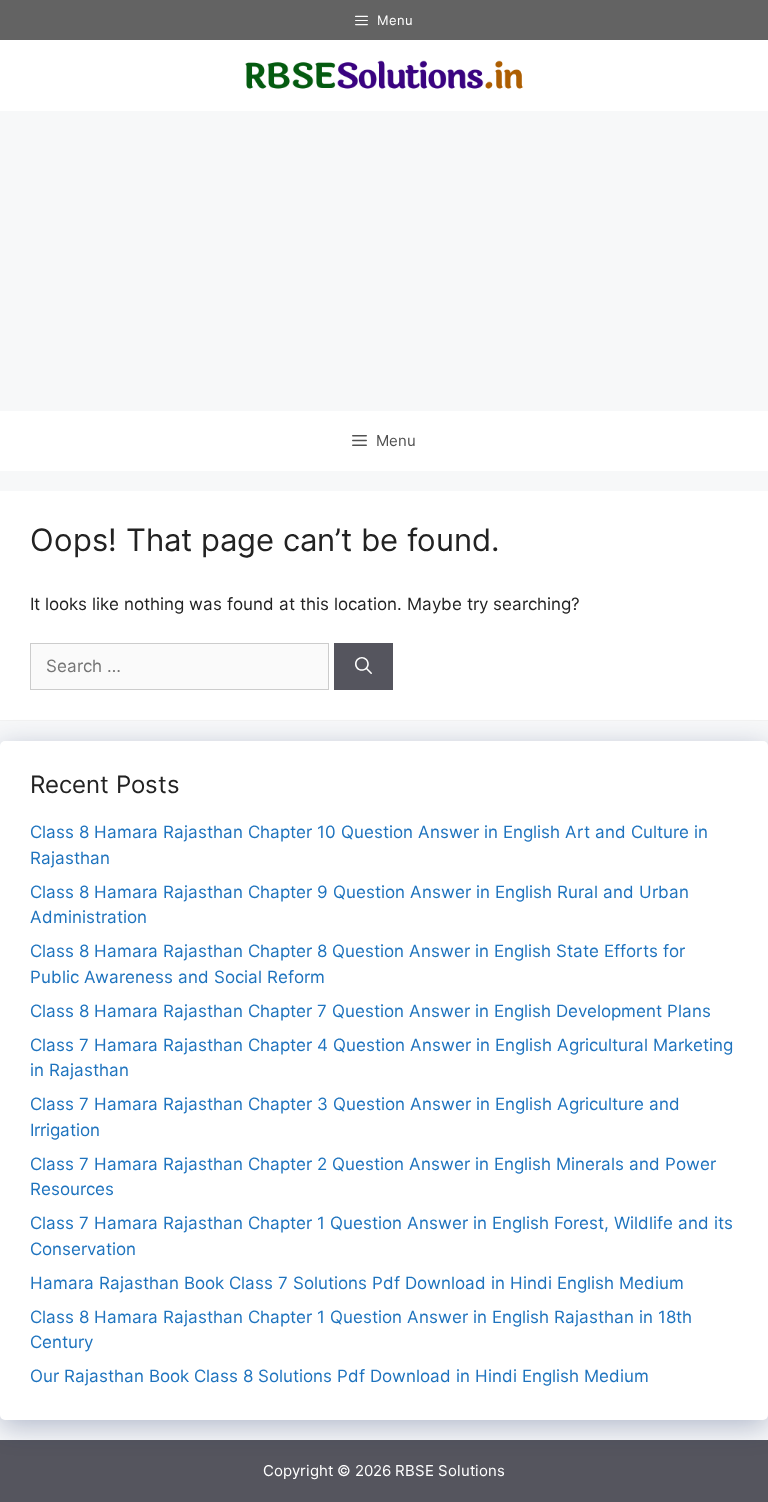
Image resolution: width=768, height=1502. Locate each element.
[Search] (363, 667)
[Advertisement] (384, 261)
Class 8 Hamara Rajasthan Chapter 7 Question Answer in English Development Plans (370, 1011)
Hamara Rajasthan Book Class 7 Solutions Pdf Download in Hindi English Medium (357, 1283)
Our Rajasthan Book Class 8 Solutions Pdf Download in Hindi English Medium (339, 1376)
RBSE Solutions (450, 1470)
